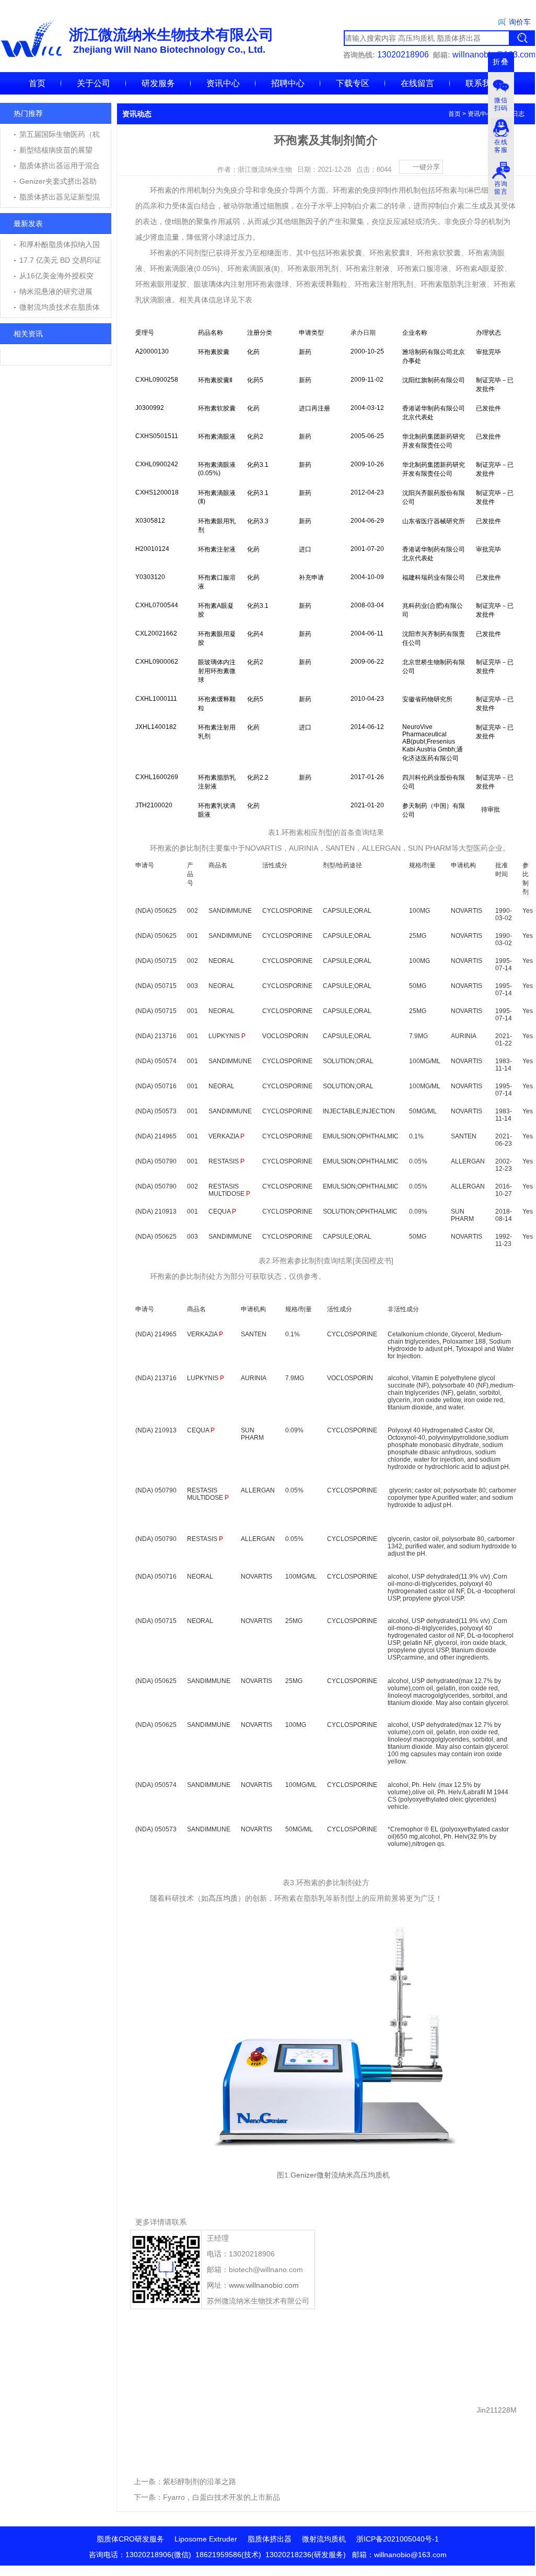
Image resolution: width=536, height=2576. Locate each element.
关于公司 (94, 83)
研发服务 (158, 83)
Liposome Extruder (206, 2539)
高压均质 (223, 1898)
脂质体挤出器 (270, 2539)
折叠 (501, 62)
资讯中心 (223, 83)
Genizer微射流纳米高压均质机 (340, 2175)
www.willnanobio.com (264, 2285)
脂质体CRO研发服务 (130, 2539)
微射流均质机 (324, 2539)
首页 (37, 83)
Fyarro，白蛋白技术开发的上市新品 (222, 2497)
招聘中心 (288, 83)
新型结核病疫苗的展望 (56, 150)
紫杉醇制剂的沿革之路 (200, 2481)
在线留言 (417, 83)
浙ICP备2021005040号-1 (398, 2539)
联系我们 (482, 83)
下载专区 (353, 83)
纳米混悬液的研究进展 (56, 291)
